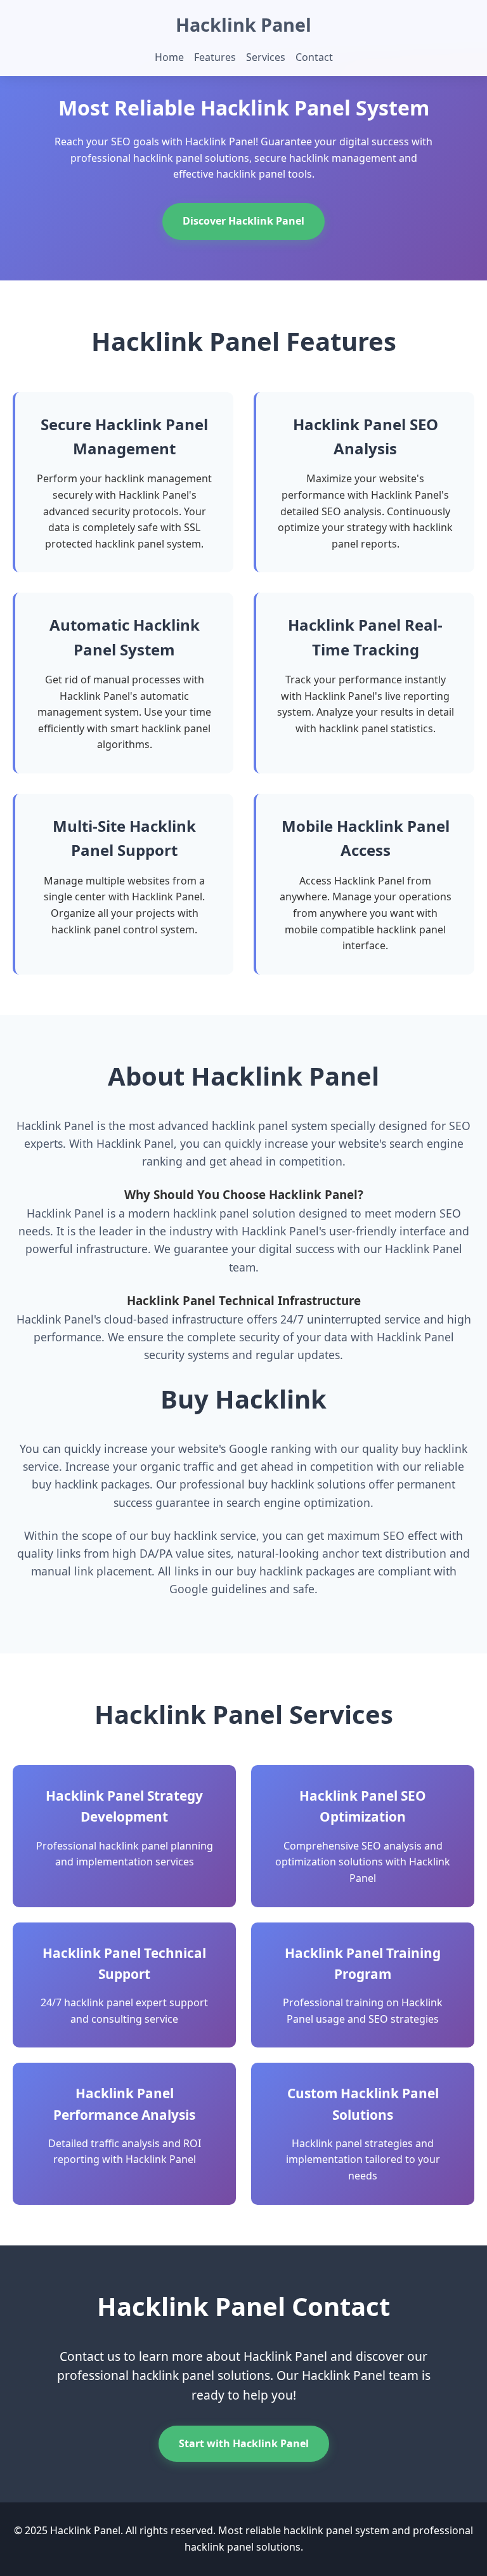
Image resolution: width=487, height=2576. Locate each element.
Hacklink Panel (243, 24)
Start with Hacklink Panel (244, 2443)
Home (169, 57)
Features (215, 57)
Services (266, 57)
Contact (314, 57)
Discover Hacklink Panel (243, 221)
